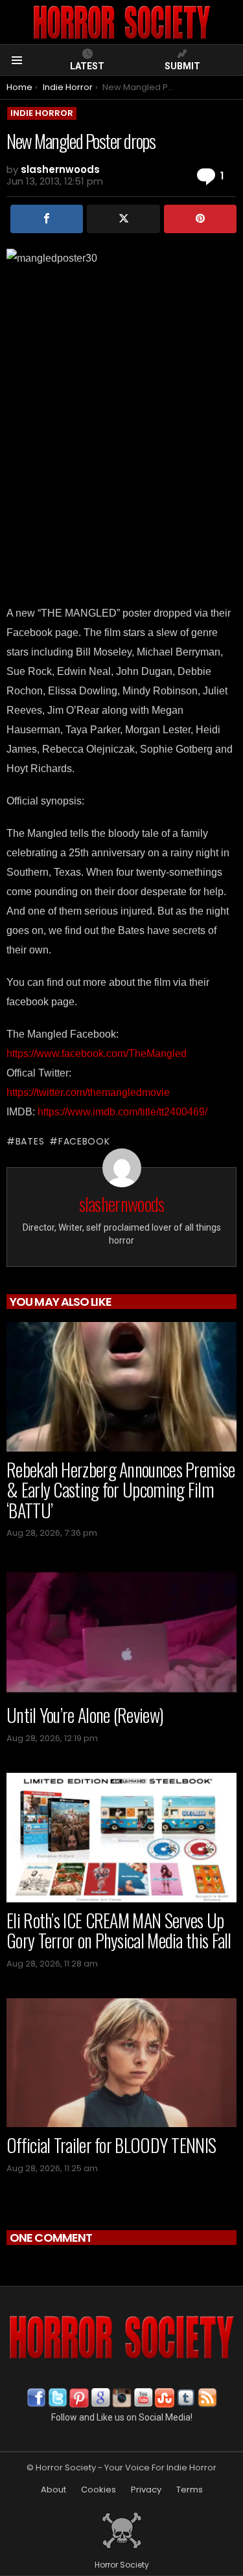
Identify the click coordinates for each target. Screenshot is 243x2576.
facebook (84, 1141)
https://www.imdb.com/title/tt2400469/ (122, 1112)
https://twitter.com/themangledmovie (88, 1092)
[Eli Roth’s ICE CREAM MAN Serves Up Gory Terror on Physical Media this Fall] (121, 1838)
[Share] (47, 219)
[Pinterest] (200, 219)
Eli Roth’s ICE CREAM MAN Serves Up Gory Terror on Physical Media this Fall (119, 1931)
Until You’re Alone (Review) (85, 1715)
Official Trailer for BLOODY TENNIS (111, 2145)
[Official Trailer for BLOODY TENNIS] (121, 2063)
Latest (87, 66)
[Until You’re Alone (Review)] (121, 1632)
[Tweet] (123, 219)
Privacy (146, 2490)
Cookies (98, 2490)
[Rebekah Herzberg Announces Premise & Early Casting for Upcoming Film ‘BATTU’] (121, 1386)
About (53, 2490)
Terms (190, 2490)
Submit (182, 66)
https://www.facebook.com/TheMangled (97, 1054)
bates (30, 1141)
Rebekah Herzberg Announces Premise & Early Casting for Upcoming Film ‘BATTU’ (121, 1490)
